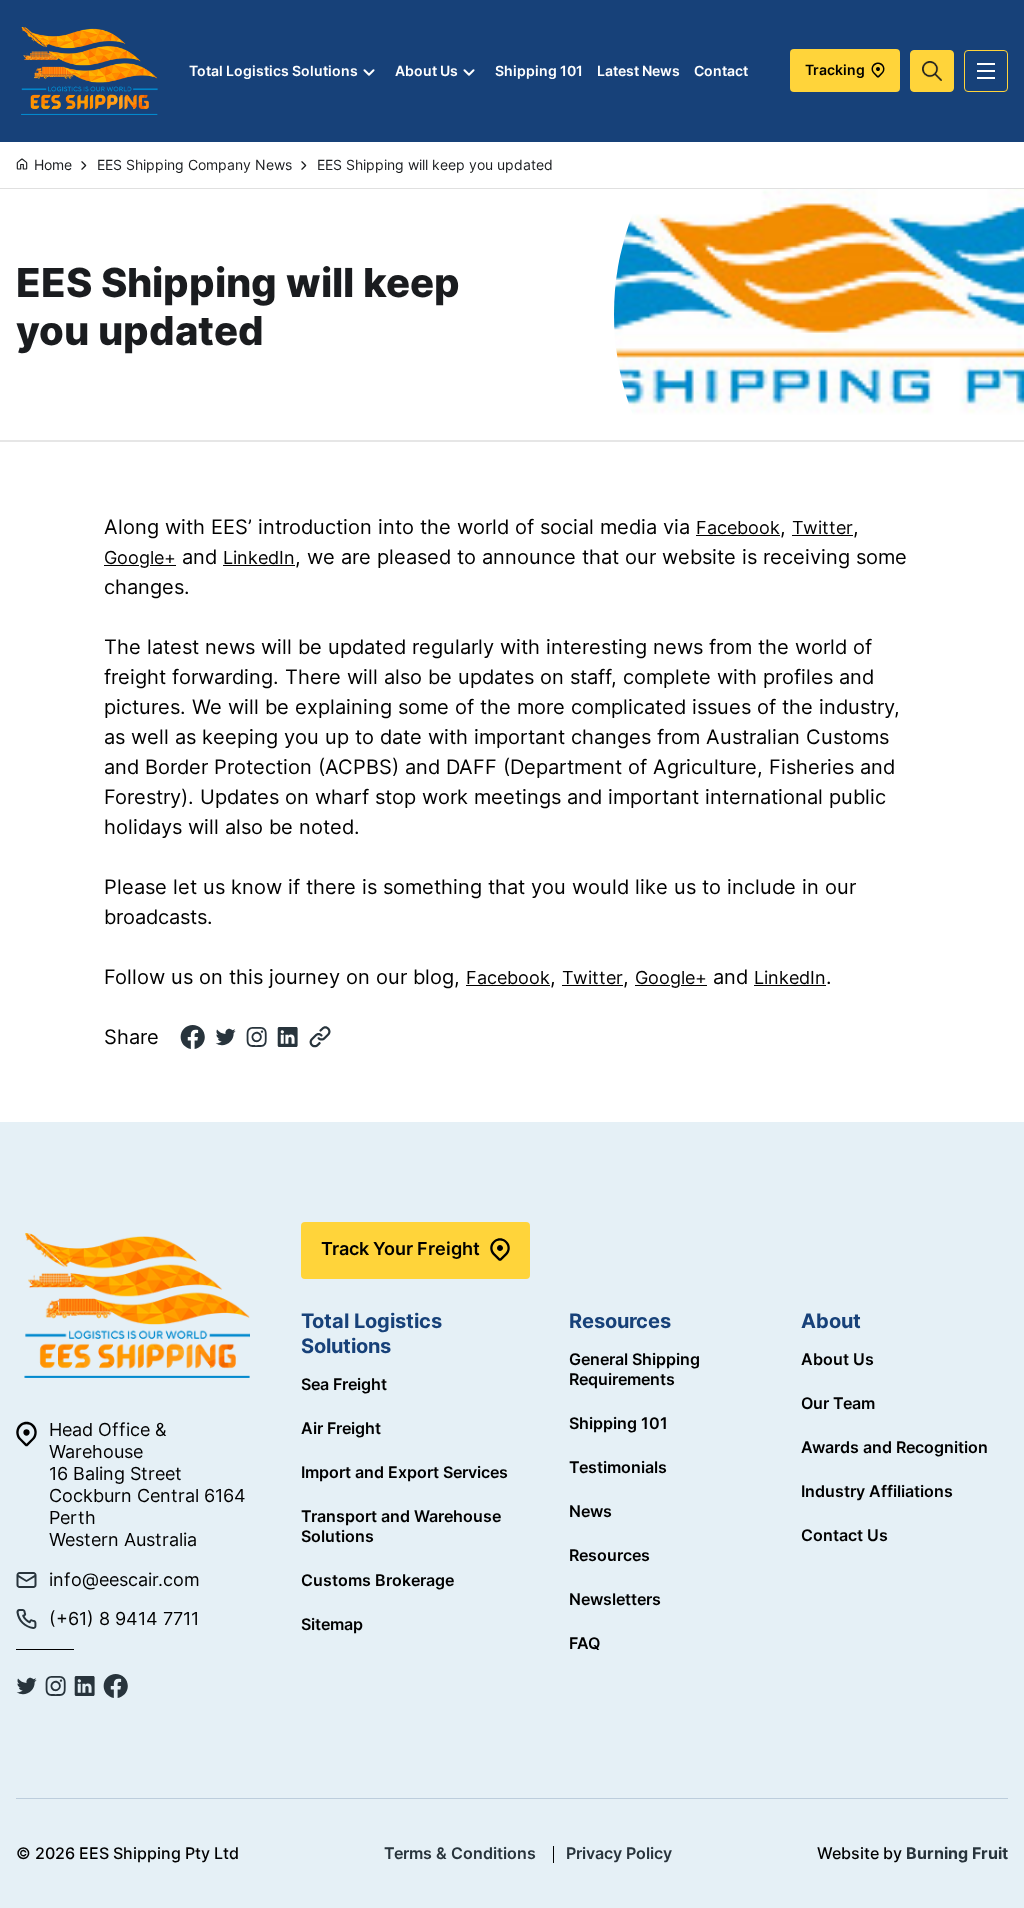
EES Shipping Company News (194, 164)
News (590, 1511)
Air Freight (341, 1428)
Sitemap (332, 1624)
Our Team (838, 1403)
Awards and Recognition (894, 1447)
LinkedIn (259, 557)
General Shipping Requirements (634, 1369)
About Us (426, 70)
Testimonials (618, 1467)
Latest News (638, 70)
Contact (721, 70)
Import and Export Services (404, 1472)
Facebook (738, 527)
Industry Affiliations (877, 1491)
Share (131, 1037)
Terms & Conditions (460, 1853)
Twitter (822, 527)
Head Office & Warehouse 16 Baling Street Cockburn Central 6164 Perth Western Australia (147, 1484)
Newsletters (615, 1599)
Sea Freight (344, 1384)
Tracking (836, 69)
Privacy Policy (619, 1853)
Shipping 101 (539, 70)
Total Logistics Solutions (273, 70)
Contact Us (844, 1535)
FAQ (584, 1643)
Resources (609, 1555)
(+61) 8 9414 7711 (124, 1618)
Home (53, 164)
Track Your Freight (400, 1248)
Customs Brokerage (377, 1580)
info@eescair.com (124, 1579)
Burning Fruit (957, 1853)
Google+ (140, 557)
